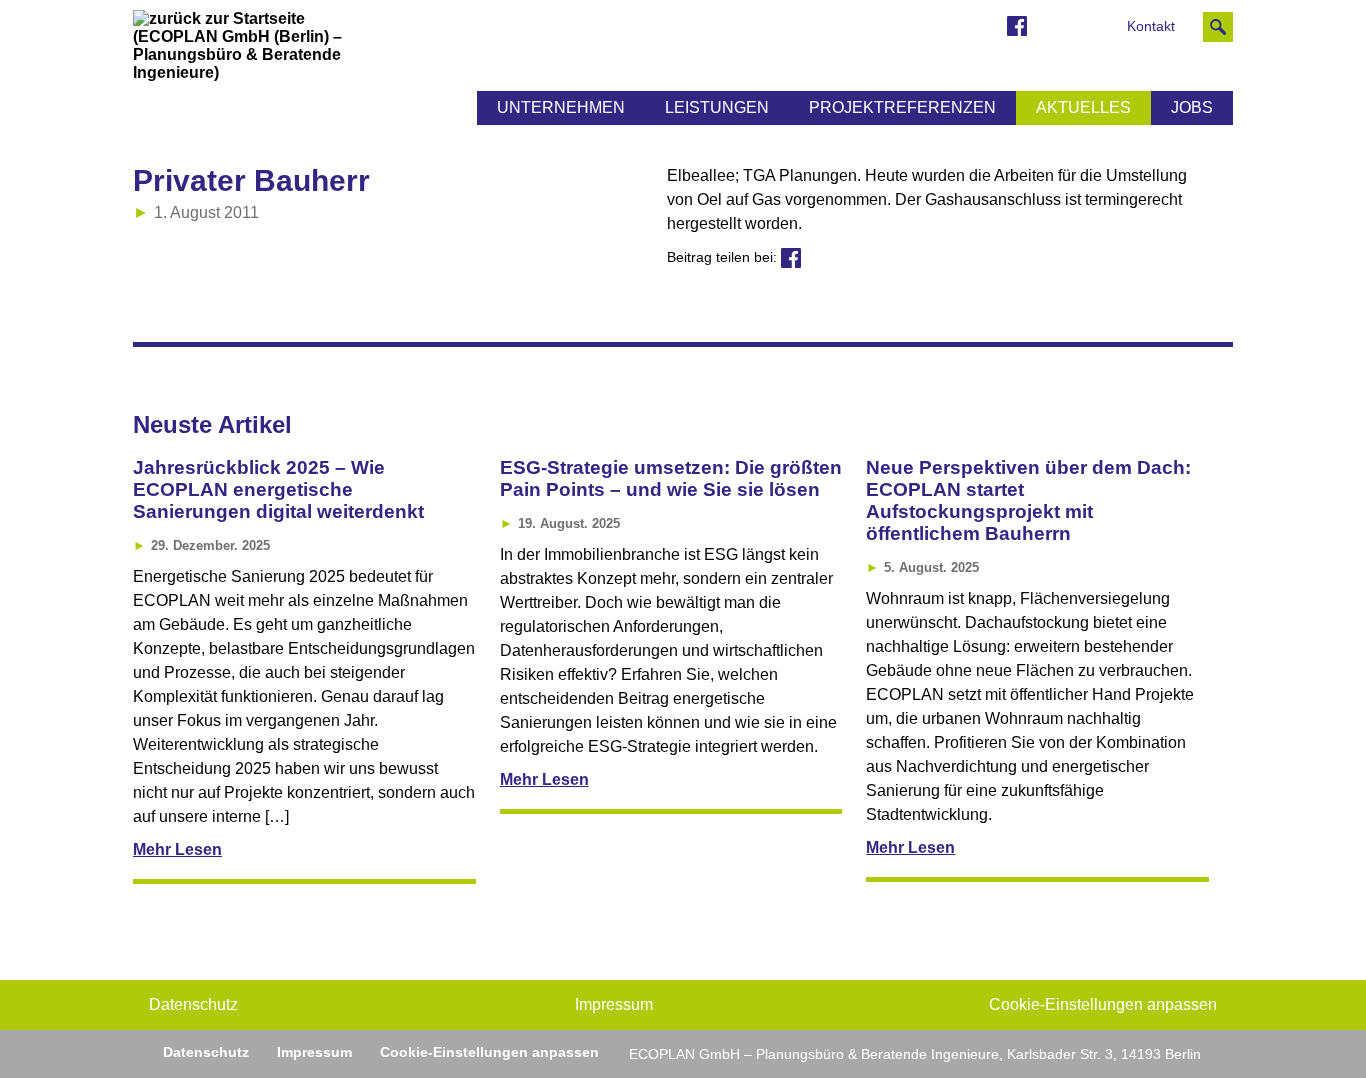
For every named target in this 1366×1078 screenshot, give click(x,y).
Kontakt (1151, 26)
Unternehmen (561, 107)
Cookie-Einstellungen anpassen (1103, 1004)
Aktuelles (1083, 107)
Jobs (1192, 107)
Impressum (614, 1004)
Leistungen (717, 107)
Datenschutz (193, 1004)
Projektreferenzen (902, 107)
